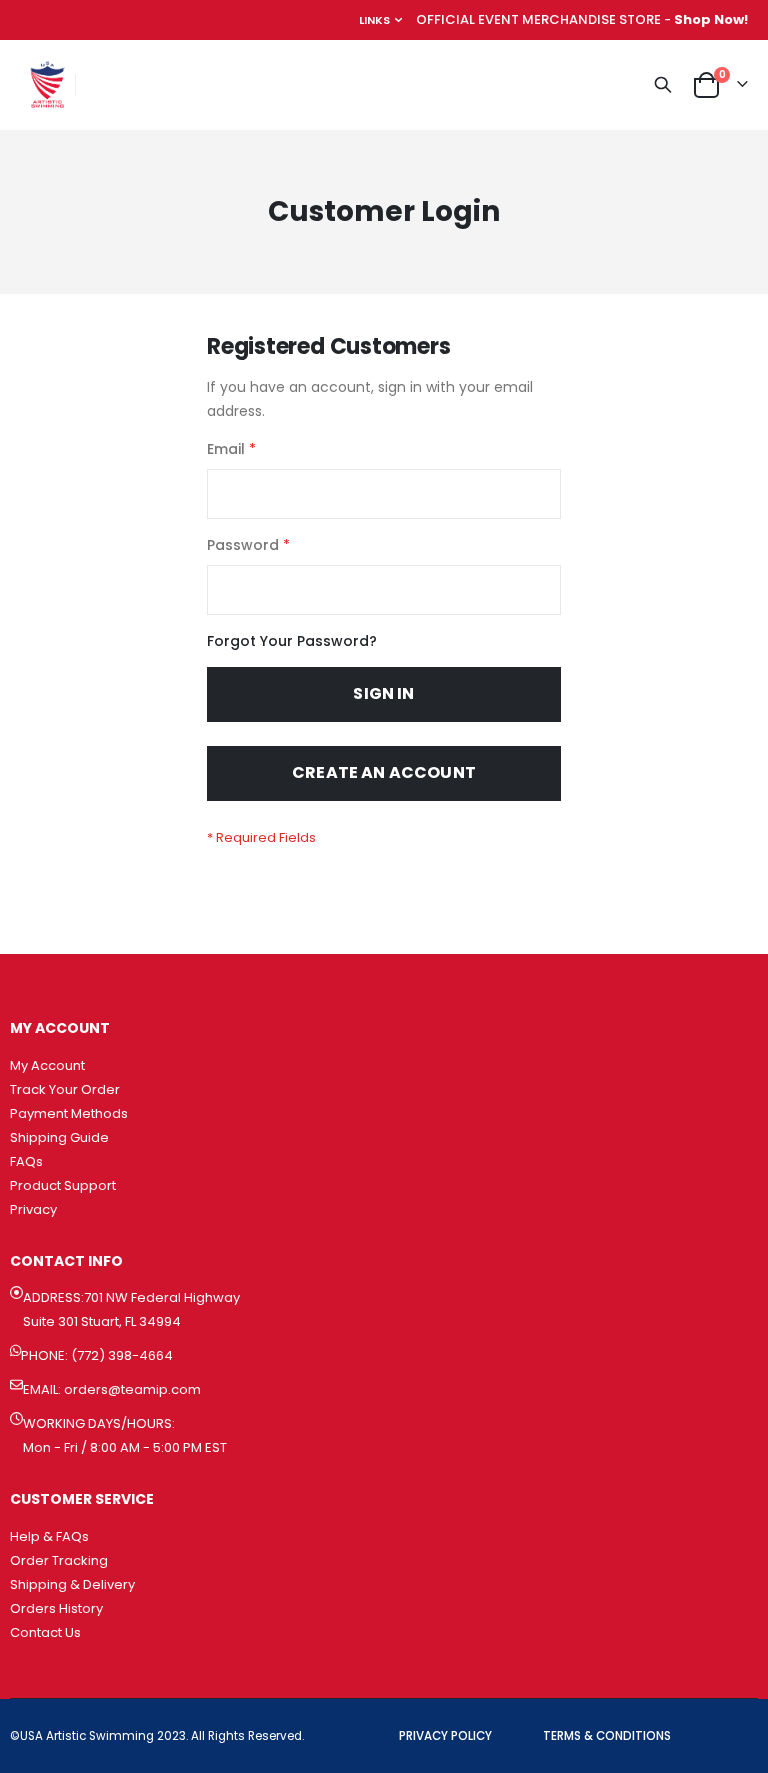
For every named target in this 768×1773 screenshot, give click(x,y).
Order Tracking (59, 1560)
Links (374, 20)
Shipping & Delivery (72, 1584)
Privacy (33, 1209)
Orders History (56, 1608)
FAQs (26, 1161)
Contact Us (45, 1632)
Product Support (63, 1185)
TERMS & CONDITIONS (607, 1736)
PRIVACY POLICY (445, 1736)
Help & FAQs (49, 1536)
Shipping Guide (59, 1137)
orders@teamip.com (132, 1389)
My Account (47, 1065)
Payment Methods (69, 1113)
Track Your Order (65, 1089)
